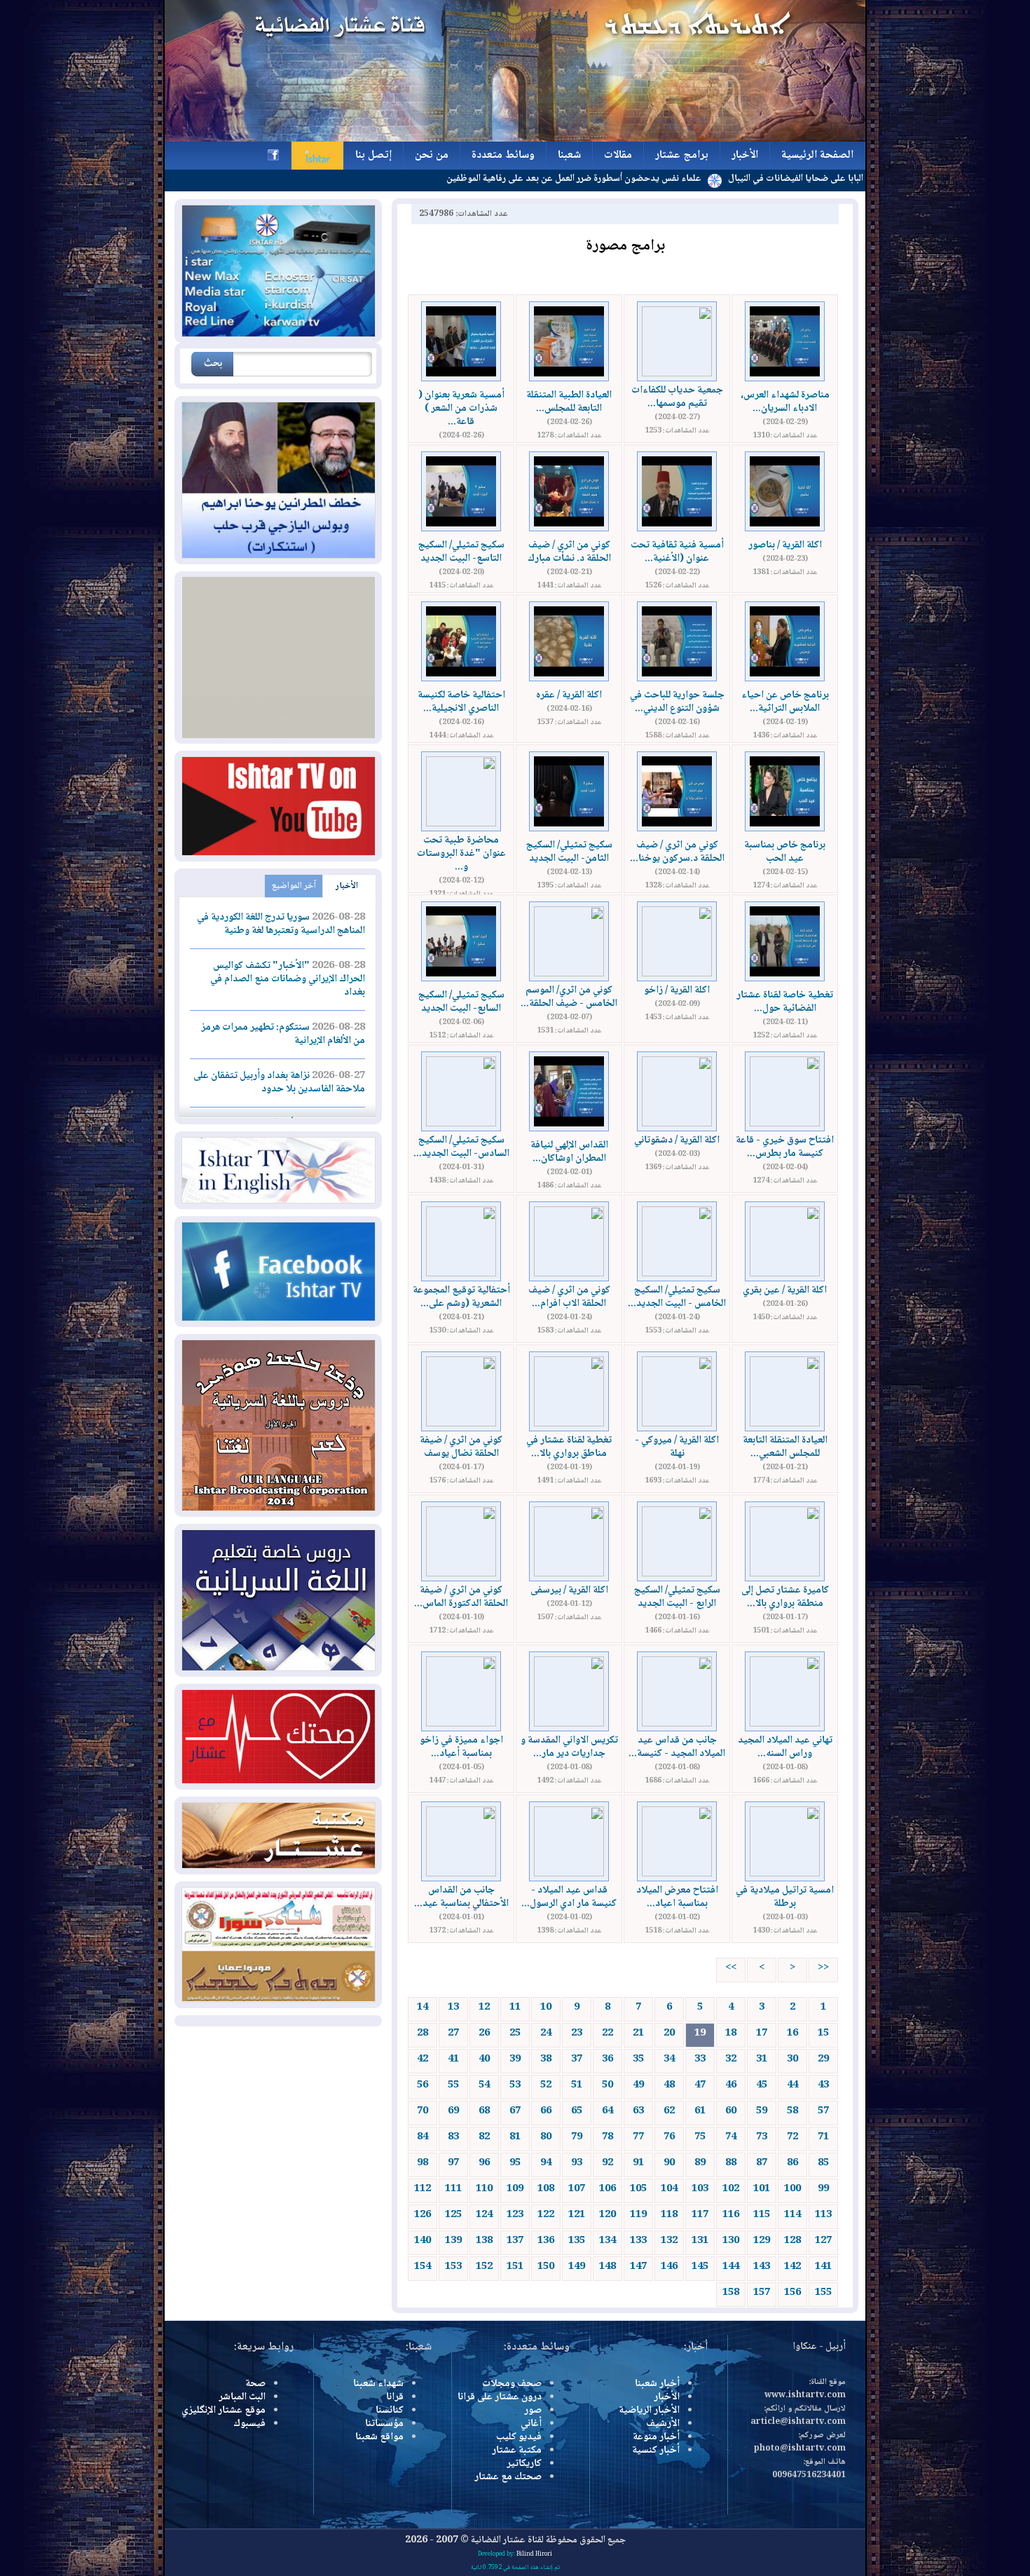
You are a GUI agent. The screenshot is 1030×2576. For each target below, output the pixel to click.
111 (453, 2189)
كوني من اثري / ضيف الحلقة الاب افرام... (569, 1297)
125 (453, 2215)
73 (762, 2137)
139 (453, 2241)
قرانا (395, 2397)
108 (546, 2189)
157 (762, 2293)
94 (546, 2163)
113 (823, 2215)
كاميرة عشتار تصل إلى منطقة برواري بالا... (785, 1597)
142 (792, 2267)
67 (515, 2111)
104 (669, 2189)
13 (453, 2008)
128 (792, 2241)
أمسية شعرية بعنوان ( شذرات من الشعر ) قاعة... (461, 409)
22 (607, 2033)
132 (669, 2241)
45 (762, 2085)
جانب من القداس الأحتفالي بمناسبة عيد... (461, 1897)
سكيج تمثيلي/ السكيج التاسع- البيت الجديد (461, 552)
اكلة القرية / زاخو (677, 990)
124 (484, 2215)
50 (607, 2085)
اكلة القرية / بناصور (785, 545)
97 (453, 2163)
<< (823, 1968)
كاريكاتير (524, 2464)
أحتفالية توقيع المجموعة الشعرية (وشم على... (461, 1297)
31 (762, 2059)
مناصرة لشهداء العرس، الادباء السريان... (785, 402)
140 (423, 2241)
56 (423, 2085)
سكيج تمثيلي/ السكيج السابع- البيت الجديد (461, 1002)
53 (515, 2085)
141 (823, 2267)
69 (453, 2111)
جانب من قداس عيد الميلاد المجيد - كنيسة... (677, 1747)
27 (453, 2033)
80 (546, 2137)
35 (638, 2059)
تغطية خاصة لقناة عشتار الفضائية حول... (785, 1002)
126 (423, 2215)
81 (515, 2137)
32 (731, 2059)
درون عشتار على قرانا (500, 2397)
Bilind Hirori (534, 2554)
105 (638, 2189)
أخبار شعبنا (657, 2384)
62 (669, 2111)
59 (762, 2111)
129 (762, 2241)
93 (577, 2163)
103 (700, 2189)
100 (792, 2189)
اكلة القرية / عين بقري (785, 1290)
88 (731, 2163)
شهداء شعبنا (378, 2384)
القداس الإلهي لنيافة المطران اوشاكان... (569, 1152)
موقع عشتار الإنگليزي (224, 2411)
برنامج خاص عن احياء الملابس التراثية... (785, 702)
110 (484, 2189)
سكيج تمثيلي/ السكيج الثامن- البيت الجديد (569, 852)
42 (423, 2059)
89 (700, 2163)
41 (453, 2059)
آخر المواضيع (294, 886)
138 (484, 2241)
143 (762, 2267)
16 (792, 2033)
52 (546, 2085)
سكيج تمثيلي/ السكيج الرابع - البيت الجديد (677, 1597)
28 (423, 2033)
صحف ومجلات (512, 2384)
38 (546, 2059)
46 (731, 2085)
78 (607, 2137)
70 (423, 2111)
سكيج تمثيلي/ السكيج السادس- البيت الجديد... (461, 1147)
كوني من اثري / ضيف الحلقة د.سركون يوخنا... (677, 852)
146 (669, 2267)
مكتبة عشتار (517, 2451)
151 (515, 2267)
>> (731, 1968)
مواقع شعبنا (379, 2437)
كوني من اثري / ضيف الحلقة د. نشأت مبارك (569, 552)
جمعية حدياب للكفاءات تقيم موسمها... (677, 397)
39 (515, 2059)
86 (792, 2163)
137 (515, 2241)
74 (731, 2137)
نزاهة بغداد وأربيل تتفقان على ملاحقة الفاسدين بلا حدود (279, 1083)
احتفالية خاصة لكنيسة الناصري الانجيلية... (461, 702)
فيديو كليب (519, 2437)
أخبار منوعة (656, 2437)
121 (577, 2215)
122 (546, 2215)
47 (700, 2085)
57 (823, 2111)
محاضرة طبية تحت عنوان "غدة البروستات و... (461, 854)
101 (762, 2189)
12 (484, 2008)
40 (484, 2059)
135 (577, 2241)
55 (453, 2085)
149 (577, 2267)
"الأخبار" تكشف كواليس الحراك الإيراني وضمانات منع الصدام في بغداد (288, 979)
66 (546, 2111)
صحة (255, 2384)
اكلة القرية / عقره (569, 695)
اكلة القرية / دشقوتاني (677, 1140)
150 (546, 2267)
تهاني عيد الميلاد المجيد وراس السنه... (785, 1747)
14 (423, 2008)
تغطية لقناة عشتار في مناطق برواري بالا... (569, 1447)
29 (823, 2059)
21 (638, 2033)
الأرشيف (663, 2424)
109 (515, 2189)
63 (638, 2111)
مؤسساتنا (384, 2424)
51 (577, 2085)
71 (823, 2137)
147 (638, 2267)
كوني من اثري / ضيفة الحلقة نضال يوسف (461, 1447)
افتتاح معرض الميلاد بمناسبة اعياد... (677, 1897)
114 (792, 2215)
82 (484, 2137)
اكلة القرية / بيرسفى (569, 1590)
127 (823, 2241)
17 (762, 2033)
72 (792, 2137)
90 (669, 2163)
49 (638, 2085)
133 (638, 2241)
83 (453, 2137)
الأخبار (347, 886)
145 (700, 2267)
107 (577, 2189)
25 (515, 2033)
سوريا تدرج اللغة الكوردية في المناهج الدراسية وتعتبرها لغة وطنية (281, 924)
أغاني (531, 2424)
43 (823, 2085)
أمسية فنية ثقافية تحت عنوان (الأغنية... (677, 552)
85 (823, 2163)
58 (792, 2111)
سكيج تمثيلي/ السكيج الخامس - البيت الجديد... (677, 1297)
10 (546, 2008)
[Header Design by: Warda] (515, 139)
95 (515, 2163)
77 (638, 2137)
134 (607, 2241)
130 (731, 2241)
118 (669, 2215)
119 (638, 2215)
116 (731, 2215)
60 (731, 2111)
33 (700, 2059)
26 (484, 2033)
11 (515, 2008)
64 (607, 2111)
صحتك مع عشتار (508, 2477)
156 (792, 2293)
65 (577, 2111)
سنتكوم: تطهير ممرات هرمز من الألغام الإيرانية (283, 1034)
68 (484, 2111)
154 (423, 2267)
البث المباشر (242, 2397)
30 (792, 2059)
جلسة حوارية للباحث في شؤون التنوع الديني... (677, 702)
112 (423, 2189)
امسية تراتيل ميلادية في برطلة (785, 1897)
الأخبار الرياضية (649, 2411)
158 (731, 2293)
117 (700, 2215)
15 (823, 2033)
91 (638, 2163)
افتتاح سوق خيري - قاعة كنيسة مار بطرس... (785, 1147)
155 (823, 2293)
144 (731, 2267)
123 (515, 2215)
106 (607, 2189)
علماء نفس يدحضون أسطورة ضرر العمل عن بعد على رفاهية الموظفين (658, 179)
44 (792, 2085)
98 (423, 2163)
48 (669, 2085)
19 (700, 2033)
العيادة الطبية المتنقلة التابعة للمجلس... (569, 402)
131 (700, 2241)
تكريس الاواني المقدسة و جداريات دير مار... (569, 1747)
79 (577, 2137)
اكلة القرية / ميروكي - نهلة (677, 1447)
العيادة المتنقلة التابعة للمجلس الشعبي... (785, 1447)
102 (731, 2189)
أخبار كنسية (656, 2451)
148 (607, 2267)
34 (669, 2059)
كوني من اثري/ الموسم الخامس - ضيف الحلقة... (569, 997)
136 (546, 2241)
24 (546, 2033)
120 (607, 2215)
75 (700, 2137)
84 (423, 2137)
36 (607, 2059)
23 (577, 2033)
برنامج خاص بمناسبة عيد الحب (785, 852)
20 (669, 2033)
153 (453, 2267)
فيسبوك (249, 2424)
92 (607, 2163)
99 (823, 2189)
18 (731, 2033)
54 (484, 2085)
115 (762, 2215)
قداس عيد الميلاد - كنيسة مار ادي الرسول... (569, 1897)
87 (762, 2163)
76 (669, 2137)
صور (533, 2411)
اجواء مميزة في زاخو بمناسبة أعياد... (461, 1747)
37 (577, 2059)
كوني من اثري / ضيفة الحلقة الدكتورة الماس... (461, 1597)
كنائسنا (390, 2411)
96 (484, 2163)
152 (484, 2267)
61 (700, 2111)
